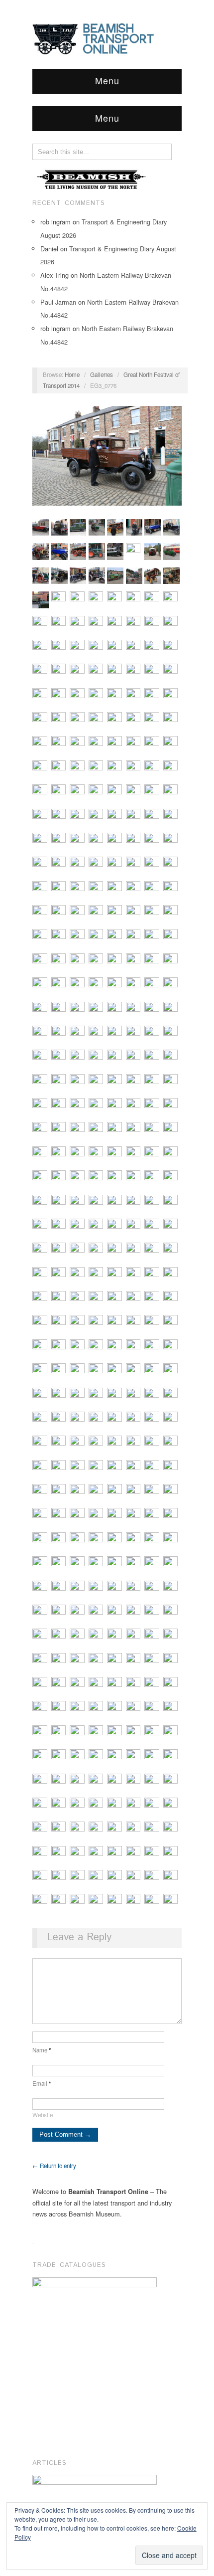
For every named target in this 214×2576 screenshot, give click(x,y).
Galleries (102, 374)
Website (43, 2115)
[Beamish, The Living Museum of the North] (92, 179)
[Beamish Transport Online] (107, 38)
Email (42, 2083)
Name (42, 2050)
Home (72, 374)
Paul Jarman (58, 302)
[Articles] (95, 2491)
